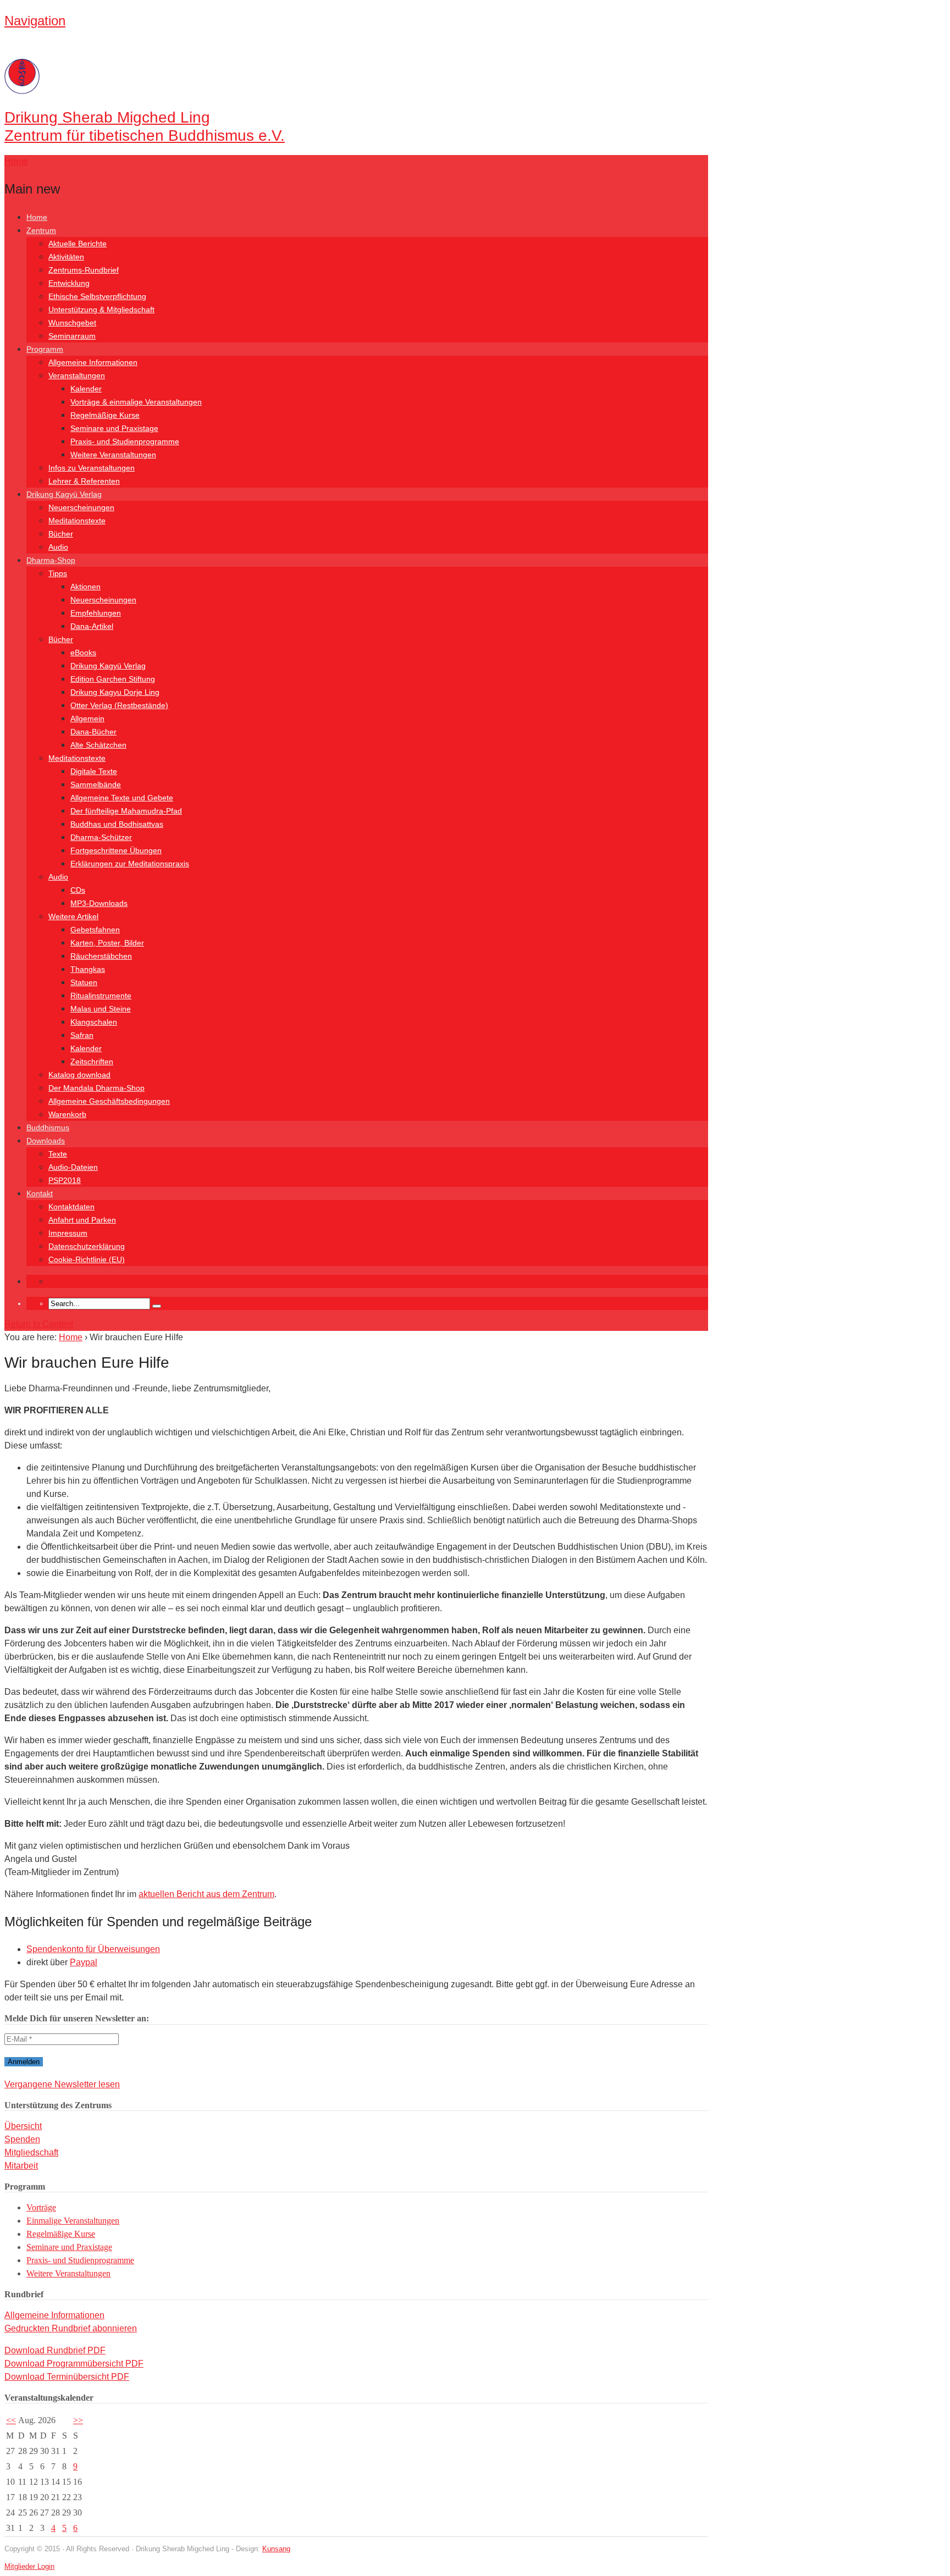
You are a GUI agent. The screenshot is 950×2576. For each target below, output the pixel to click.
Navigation (35, 21)
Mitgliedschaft (31, 2152)
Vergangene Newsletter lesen (62, 2084)
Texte (58, 1154)
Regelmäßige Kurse (105, 415)
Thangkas (88, 969)
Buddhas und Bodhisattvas (117, 824)
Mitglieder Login (29, 2566)
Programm (45, 349)
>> (78, 2420)
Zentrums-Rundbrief (84, 270)
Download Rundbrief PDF (55, 2350)
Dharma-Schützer (101, 837)
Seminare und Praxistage (114, 428)
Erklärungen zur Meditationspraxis (130, 864)
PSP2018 (65, 1180)
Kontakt (40, 1193)
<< (11, 2420)
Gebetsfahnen (95, 930)
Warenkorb (67, 1114)
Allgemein (87, 718)
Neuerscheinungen (81, 507)
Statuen (84, 982)
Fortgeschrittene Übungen (116, 850)
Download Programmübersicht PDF (74, 2364)
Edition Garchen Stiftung (113, 679)
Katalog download (79, 1075)
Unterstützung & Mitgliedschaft (101, 309)
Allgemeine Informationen (93, 362)
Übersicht (23, 2126)
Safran (82, 1035)
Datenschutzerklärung (87, 1246)
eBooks (83, 653)
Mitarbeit (21, 2166)
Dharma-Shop (51, 560)
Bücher (61, 534)
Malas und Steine (101, 1009)
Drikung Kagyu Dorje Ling (115, 692)
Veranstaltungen (77, 375)
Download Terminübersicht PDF (67, 2377)
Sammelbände (96, 784)
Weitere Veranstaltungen (113, 455)
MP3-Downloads (99, 903)
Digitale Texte (94, 771)
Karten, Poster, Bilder (107, 943)
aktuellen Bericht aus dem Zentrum (206, 1894)
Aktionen (85, 587)
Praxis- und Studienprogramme (125, 441)
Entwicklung (69, 283)
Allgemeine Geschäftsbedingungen (109, 1101)
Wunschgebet (72, 323)
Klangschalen (94, 1022)
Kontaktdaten (71, 1207)
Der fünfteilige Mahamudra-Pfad (126, 811)
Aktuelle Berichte (78, 244)
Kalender (86, 389)
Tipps (58, 573)
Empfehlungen (96, 613)
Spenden (22, 2139)
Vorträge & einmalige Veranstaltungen (136, 402)
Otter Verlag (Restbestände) (119, 705)
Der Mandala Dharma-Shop (96, 1088)
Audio (58, 547)
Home (37, 217)
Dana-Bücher (93, 732)
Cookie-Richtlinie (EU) (87, 1259)
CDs (78, 890)
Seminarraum (72, 336)
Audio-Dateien (73, 1167)
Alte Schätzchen (98, 745)
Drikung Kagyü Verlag (64, 494)
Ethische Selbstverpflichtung (97, 296)
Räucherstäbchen (101, 956)
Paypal (84, 1962)
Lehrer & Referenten (84, 481)
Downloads (46, 1141)
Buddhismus (48, 1127)
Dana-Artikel (92, 626)
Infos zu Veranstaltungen (92, 468)
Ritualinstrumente (101, 996)
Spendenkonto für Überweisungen (93, 1949)
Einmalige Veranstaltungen (73, 2221)
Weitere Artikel (73, 916)
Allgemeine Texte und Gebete (122, 798)
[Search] (157, 1306)
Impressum (68, 1233)
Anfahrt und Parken (82, 1220)
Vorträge (41, 2207)
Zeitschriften (92, 1062)
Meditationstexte (77, 521)
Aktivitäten (66, 257)
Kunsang (276, 2549)
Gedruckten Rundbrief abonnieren (71, 2328)
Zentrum (41, 230)
